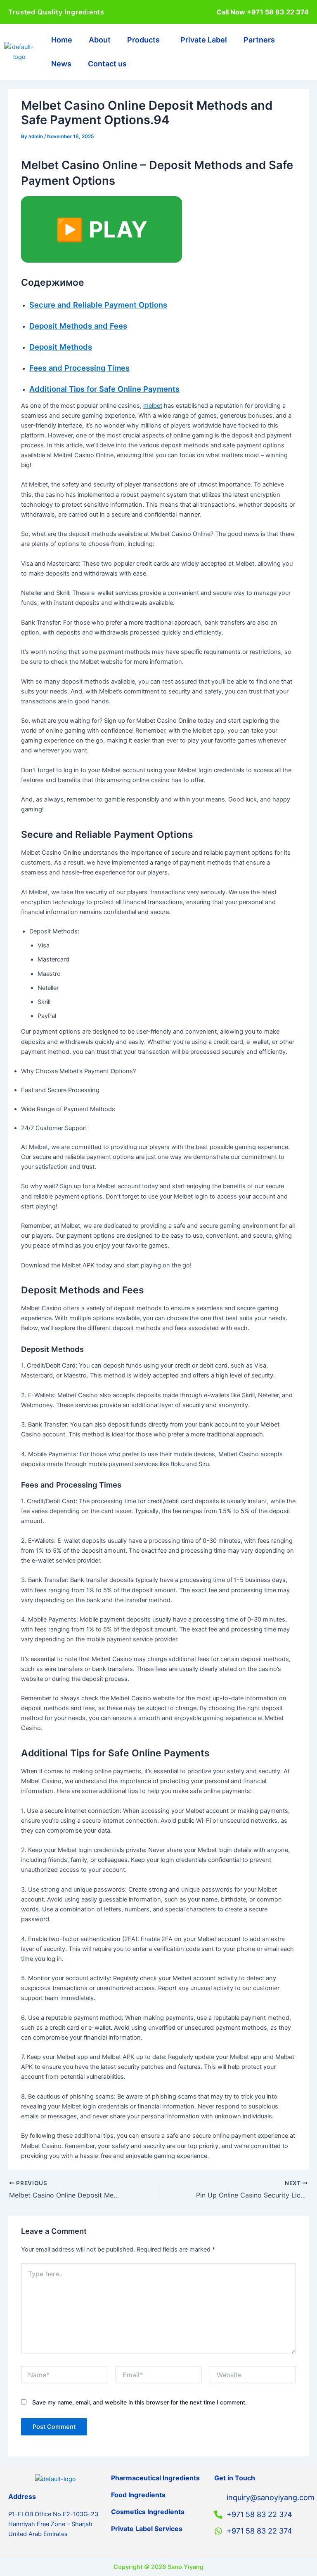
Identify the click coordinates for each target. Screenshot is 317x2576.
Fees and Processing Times (79, 368)
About (100, 40)
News (61, 64)
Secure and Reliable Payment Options (98, 305)
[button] (145, 40)
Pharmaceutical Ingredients (155, 2478)
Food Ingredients (138, 2495)
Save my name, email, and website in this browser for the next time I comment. (140, 2402)
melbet (153, 406)
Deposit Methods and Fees (78, 326)
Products (143, 40)
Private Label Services (147, 2529)
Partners (259, 40)
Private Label (204, 40)
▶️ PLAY (102, 229)
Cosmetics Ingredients (148, 2512)
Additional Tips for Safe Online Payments (104, 389)
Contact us (107, 64)
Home (62, 40)
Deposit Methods (61, 347)
